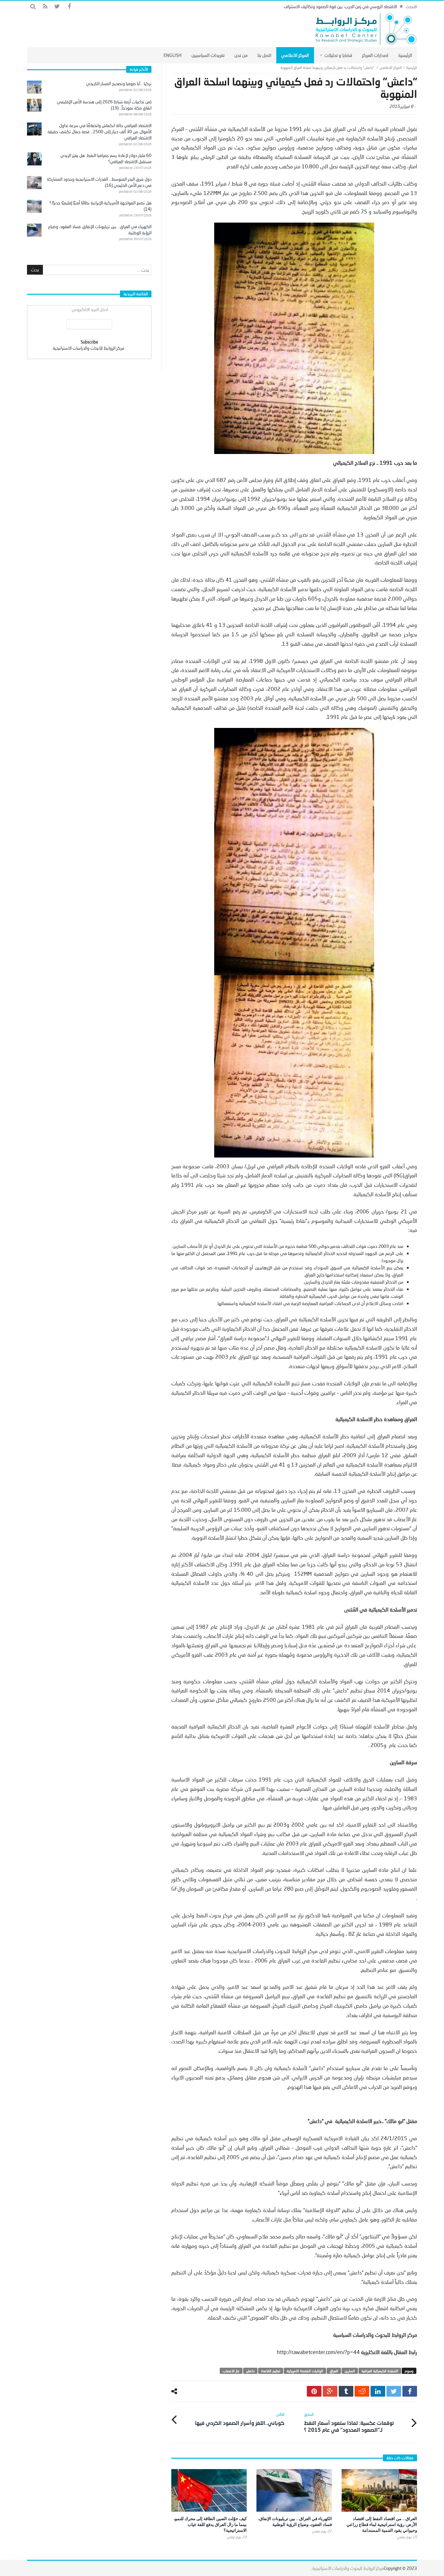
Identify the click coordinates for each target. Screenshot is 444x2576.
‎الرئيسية (412, 67)
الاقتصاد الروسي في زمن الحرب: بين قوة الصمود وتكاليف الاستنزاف (340, 6)
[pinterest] (314, 2391)
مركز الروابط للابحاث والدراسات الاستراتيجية (88, 348)
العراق (334, 2371)
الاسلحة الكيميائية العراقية (380, 2371)
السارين (350, 2371)
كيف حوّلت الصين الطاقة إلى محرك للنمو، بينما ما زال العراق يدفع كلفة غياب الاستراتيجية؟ (210, 2524)
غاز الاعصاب (231, 2371)
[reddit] (362, 2391)
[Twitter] (57, 7)
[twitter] (394, 2391)
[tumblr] (346, 2391)
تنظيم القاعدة (271, 2371)
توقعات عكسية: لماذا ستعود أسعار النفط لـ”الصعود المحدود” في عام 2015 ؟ (349, 2422)
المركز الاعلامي (391, 67)
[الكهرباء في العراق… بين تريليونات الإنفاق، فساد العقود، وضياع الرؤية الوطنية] (294, 2490)
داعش (250, 2371)
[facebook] (410, 2391)
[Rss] (45, 7)
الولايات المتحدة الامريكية (305, 2371)
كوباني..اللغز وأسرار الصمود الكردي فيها (240, 2419)
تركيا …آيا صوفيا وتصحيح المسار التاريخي (119, 84)
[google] (330, 2391)
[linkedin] (378, 2391)
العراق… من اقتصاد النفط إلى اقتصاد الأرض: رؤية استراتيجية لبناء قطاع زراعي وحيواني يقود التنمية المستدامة (382, 2524)
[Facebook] (69, 7)
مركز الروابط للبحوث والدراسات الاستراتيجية (348, 2568)
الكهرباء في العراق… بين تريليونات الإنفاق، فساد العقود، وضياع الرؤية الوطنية (295, 2521)
